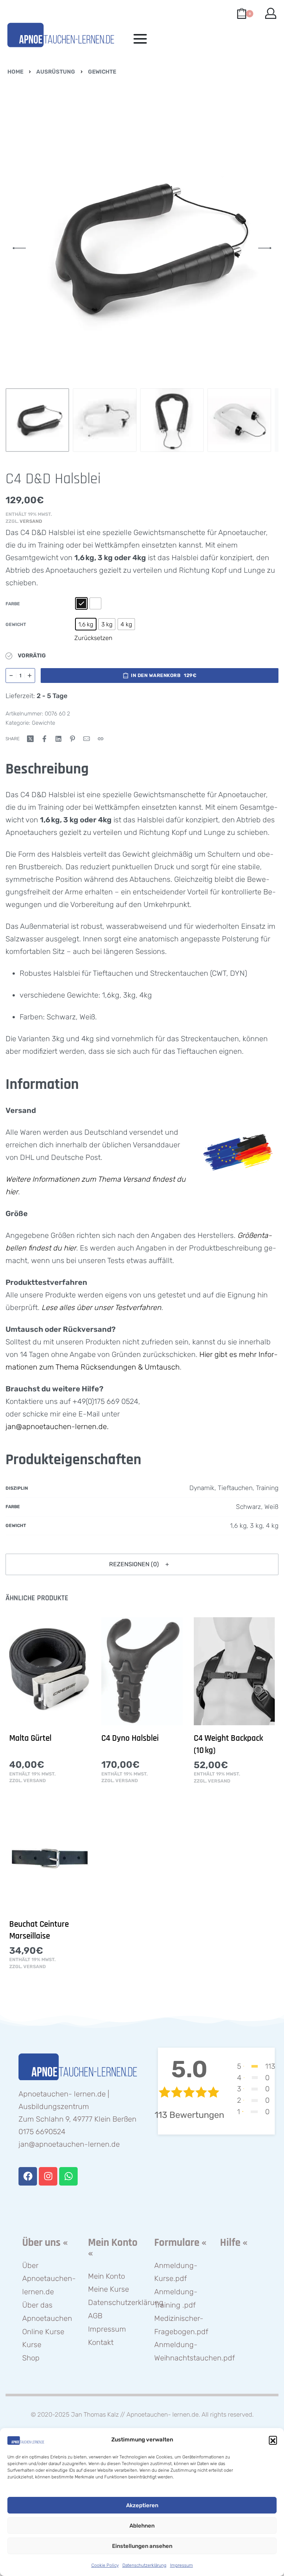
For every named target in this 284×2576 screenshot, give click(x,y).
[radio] (81, 603)
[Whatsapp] (68, 2176)
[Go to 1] (37, 420)
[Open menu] (140, 39)
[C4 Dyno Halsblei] (142, 1671)
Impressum (182, 2565)
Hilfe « (234, 2243)
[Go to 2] (105, 420)
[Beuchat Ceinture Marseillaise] (50, 1857)
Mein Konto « (113, 2248)
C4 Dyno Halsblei (130, 1738)
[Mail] (87, 739)
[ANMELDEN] (271, 13)
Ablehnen (142, 2526)
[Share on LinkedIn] (58, 739)
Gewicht (16, 624)
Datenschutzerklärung (144, 2565)
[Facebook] (28, 2176)
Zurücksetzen (93, 638)
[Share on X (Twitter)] (30, 739)
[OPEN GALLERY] (142, 248)
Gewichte (102, 72)
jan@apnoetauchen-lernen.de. (57, 1426)
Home (15, 72)
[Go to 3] (172, 420)
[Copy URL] (101, 739)
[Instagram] (48, 2176)
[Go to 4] (239, 420)
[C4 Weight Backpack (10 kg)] (234, 1671)
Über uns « (45, 2243)
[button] (273, 2440)
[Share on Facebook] (44, 739)
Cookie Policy (105, 2565)
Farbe (13, 604)
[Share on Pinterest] (72, 739)
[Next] (265, 248)
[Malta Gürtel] (50, 1671)
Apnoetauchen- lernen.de (163, 2414)
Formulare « (180, 2243)
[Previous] (19, 248)
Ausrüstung (56, 72)
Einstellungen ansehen (142, 2546)
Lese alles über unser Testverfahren (101, 1307)
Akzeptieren (142, 2505)
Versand (31, 521)
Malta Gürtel (30, 1738)
